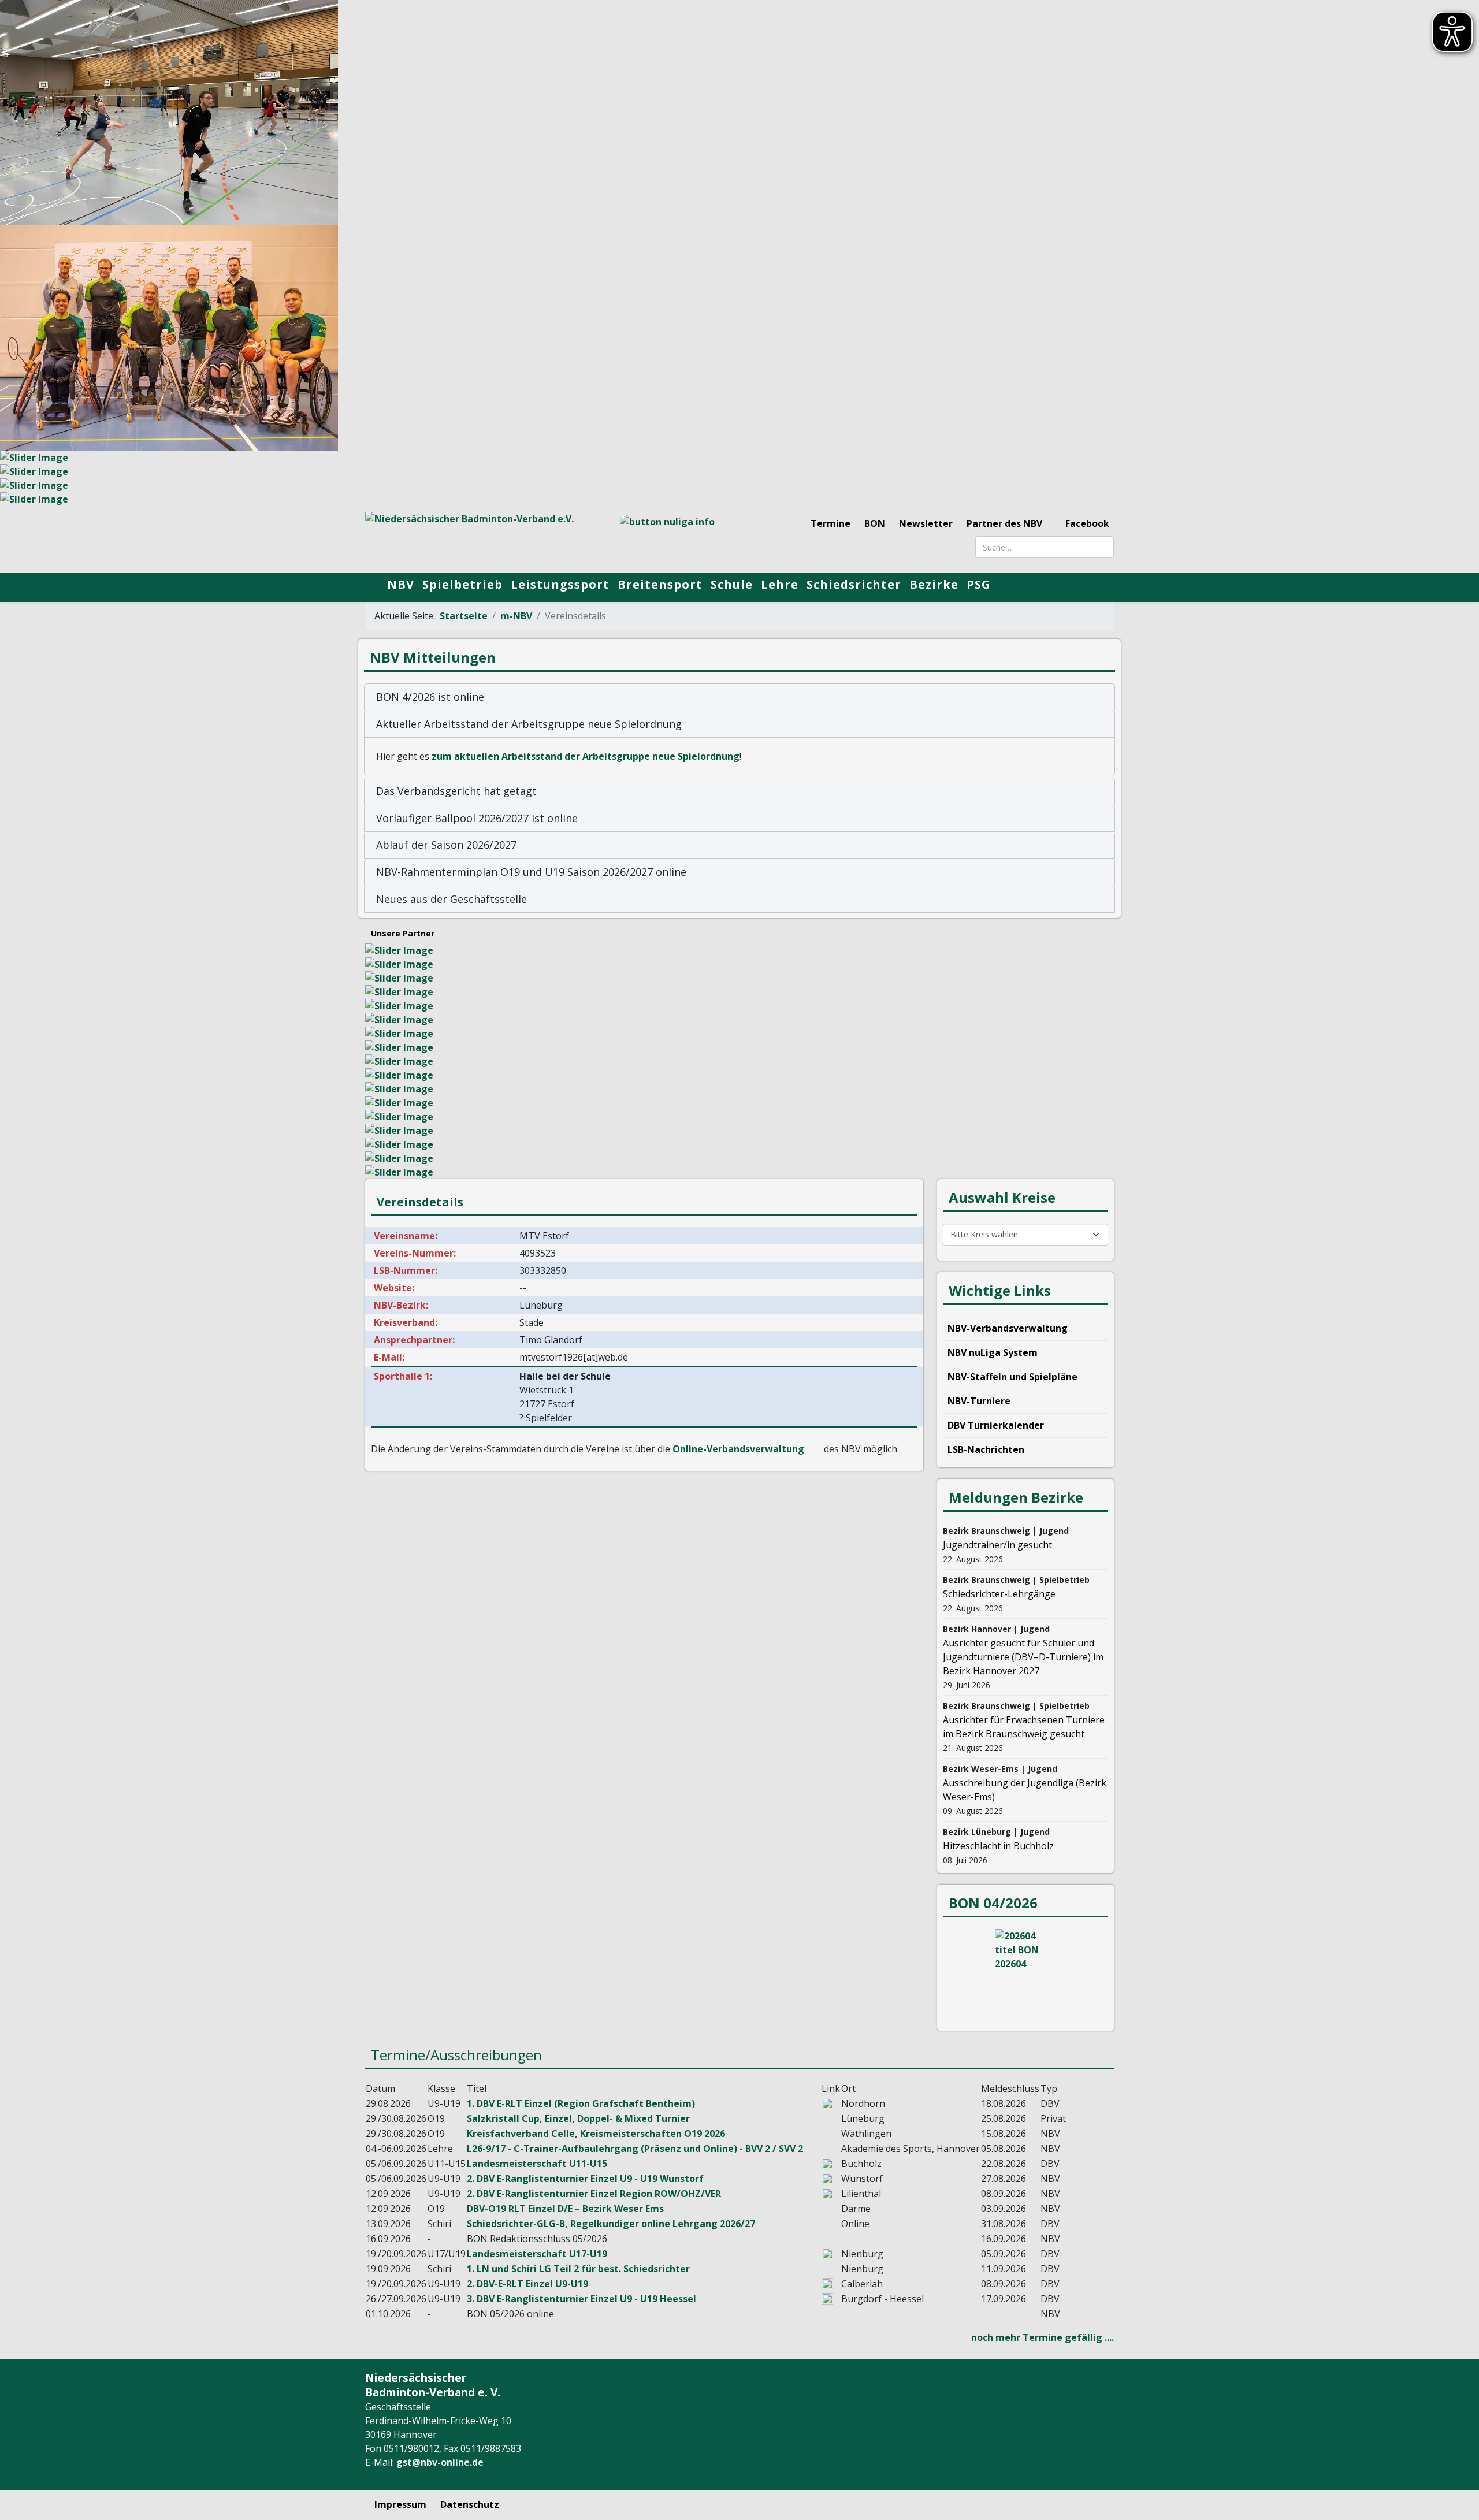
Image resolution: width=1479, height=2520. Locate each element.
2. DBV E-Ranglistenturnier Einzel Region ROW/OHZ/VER (594, 2194)
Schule (732, 584)
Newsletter (926, 523)
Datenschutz (470, 2504)
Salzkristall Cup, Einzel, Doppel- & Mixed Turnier (578, 2118)
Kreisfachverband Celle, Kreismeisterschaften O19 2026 (596, 2134)
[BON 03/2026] (1025, 1972)
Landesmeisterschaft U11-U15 (537, 2164)
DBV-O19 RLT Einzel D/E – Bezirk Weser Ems (565, 2209)
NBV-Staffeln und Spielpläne (1012, 1377)
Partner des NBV (1004, 523)
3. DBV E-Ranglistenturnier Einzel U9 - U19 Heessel (581, 2299)
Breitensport (660, 584)
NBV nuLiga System (993, 1352)
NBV (401, 584)
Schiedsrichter (854, 584)
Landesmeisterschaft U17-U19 (537, 2254)
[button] (739, 697)
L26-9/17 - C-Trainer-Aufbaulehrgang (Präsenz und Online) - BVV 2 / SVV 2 (635, 2149)
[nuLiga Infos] (676, 536)
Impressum (400, 2504)
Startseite (464, 616)
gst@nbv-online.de (440, 2462)
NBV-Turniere (979, 1401)
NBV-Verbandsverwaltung (1008, 1328)
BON (875, 523)
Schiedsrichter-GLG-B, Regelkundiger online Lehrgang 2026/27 (611, 2224)
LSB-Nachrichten (986, 1449)
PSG (979, 584)
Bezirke (934, 584)
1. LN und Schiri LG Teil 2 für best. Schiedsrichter (578, 2269)
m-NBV (516, 616)
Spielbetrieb (462, 584)
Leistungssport (560, 584)
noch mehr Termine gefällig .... (1043, 2337)
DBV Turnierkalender (996, 1425)
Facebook (1086, 523)
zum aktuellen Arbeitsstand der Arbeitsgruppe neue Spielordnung (586, 756)
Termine (830, 523)
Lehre (780, 584)
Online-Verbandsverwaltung (738, 1449)
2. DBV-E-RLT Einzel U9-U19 (527, 2284)
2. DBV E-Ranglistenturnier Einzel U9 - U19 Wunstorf (585, 2179)
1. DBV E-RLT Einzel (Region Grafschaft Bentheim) (581, 2103)
